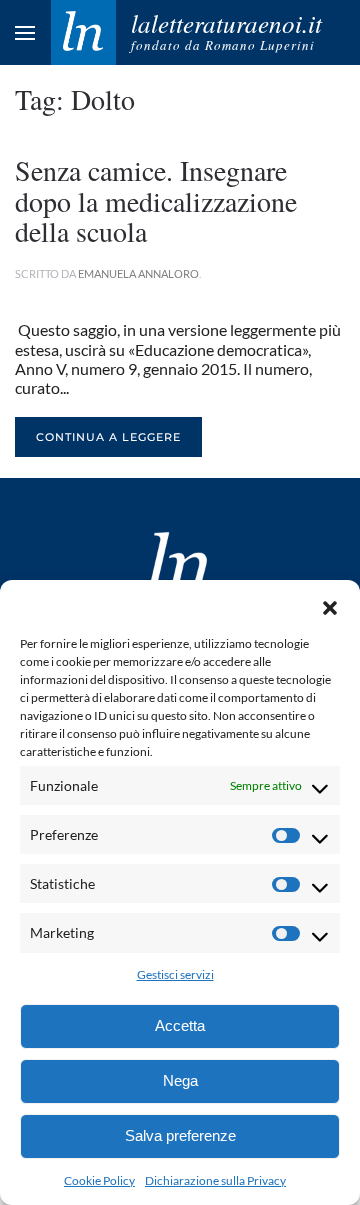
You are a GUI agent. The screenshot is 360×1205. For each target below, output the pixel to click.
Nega (180, 1080)
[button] (330, 605)
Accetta (180, 1025)
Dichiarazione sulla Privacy (215, 1180)
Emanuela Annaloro (138, 273)
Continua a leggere (108, 437)
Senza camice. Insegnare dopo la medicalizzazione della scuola (156, 201)
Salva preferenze (180, 1135)
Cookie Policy (99, 1180)
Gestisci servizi (175, 974)
